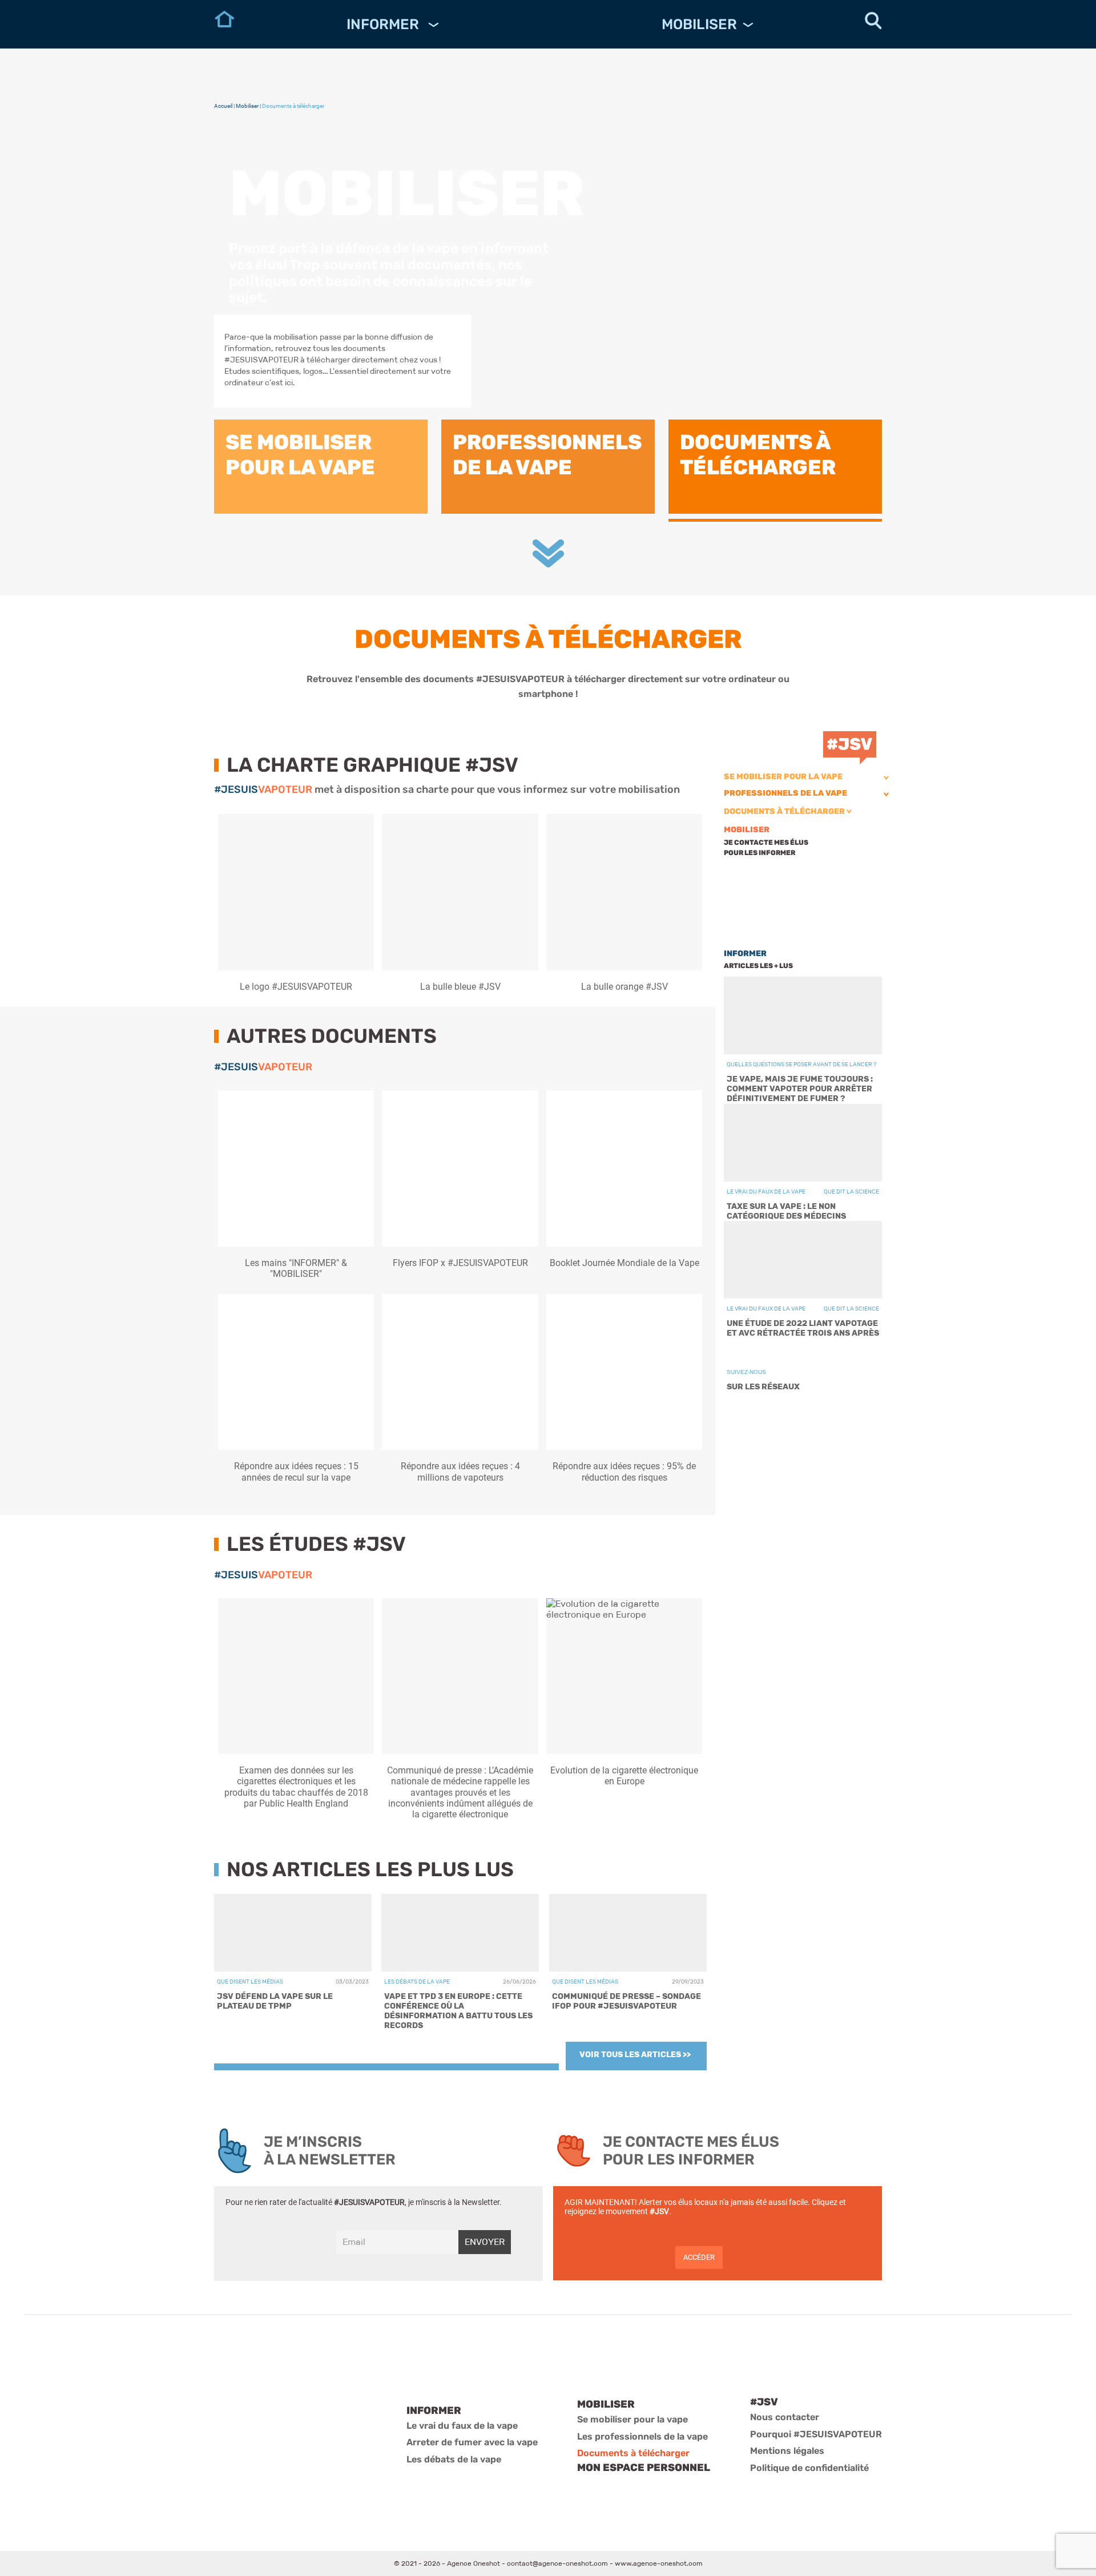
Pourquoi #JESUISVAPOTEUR (816, 2434)
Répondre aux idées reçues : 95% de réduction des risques (624, 1472)
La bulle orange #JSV (624, 987)
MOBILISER (699, 24)
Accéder (699, 2257)
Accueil (223, 106)
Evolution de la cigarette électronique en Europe (624, 1776)
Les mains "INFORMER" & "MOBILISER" (296, 1268)
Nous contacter (785, 2417)
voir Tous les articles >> (635, 2055)
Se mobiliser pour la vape (783, 777)
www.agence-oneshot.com (659, 2563)
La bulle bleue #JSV (460, 987)
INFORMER (384, 24)
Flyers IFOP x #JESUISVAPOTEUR (460, 1263)
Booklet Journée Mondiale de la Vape (624, 1263)
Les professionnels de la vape (642, 2436)
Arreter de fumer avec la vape (472, 2442)
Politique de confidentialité (809, 2468)
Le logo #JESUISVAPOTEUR (296, 987)
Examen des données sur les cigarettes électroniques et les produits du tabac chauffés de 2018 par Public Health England (296, 1787)
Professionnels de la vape (785, 793)
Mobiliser (247, 106)
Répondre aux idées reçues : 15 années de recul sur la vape (296, 1472)
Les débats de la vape (454, 2459)
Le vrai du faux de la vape (462, 2426)
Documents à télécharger (784, 811)
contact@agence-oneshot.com (557, 2563)
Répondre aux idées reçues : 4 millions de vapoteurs (460, 1472)
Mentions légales (787, 2451)
